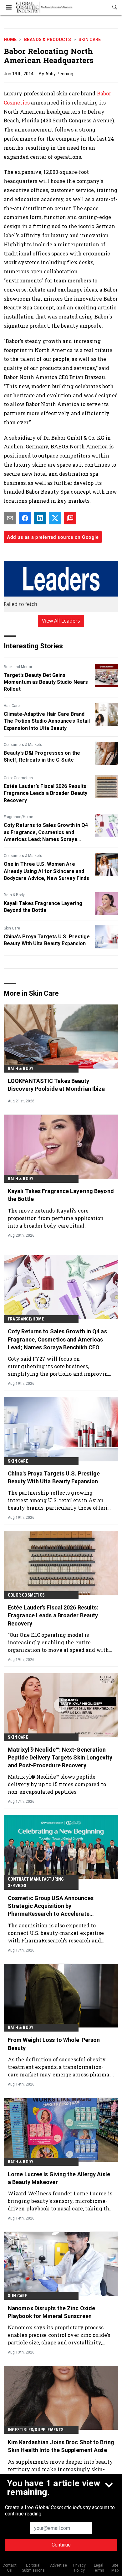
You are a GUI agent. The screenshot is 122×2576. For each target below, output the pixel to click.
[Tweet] (55, 518)
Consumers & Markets (23, 745)
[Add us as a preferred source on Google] (70, 518)
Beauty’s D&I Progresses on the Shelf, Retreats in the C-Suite (42, 756)
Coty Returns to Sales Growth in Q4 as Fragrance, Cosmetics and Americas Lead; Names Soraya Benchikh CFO (46, 833)
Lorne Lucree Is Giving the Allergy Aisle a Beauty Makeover (59, 2178)
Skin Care (90, 40)
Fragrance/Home (18, 817)
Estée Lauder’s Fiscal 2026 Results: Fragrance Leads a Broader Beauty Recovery (46, 793)
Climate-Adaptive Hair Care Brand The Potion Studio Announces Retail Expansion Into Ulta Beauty (47, 721)
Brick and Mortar (18, 667)
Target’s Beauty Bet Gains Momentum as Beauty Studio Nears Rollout (46, 682)
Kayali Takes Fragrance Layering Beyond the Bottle (43, 907)
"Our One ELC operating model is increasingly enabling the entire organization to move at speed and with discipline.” (58, 1642)
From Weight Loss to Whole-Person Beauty (54, 2044)
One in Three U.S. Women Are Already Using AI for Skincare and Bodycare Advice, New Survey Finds (46, 871)
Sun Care (18, 2296)
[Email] (10, 518)
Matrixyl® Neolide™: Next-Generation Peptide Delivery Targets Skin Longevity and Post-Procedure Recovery (60, 1757)
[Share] (25, 518)
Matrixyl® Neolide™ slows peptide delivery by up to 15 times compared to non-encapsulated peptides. (57, 1784)
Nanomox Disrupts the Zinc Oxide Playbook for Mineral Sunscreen (51, 2312)
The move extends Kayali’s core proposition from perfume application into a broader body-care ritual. (56, 1218)
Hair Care (12, 706)
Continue (61, 2545)
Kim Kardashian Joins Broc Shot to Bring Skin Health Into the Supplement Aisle (61, 2446)
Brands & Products (48, 40)
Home (10, 40)
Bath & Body (14, 895)
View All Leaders (61, 621)
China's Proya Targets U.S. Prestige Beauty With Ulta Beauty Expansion (47, 940)
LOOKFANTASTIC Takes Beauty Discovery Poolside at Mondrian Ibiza (56, 1085)
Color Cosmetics (18, 778)
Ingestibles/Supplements (36, 2430)
